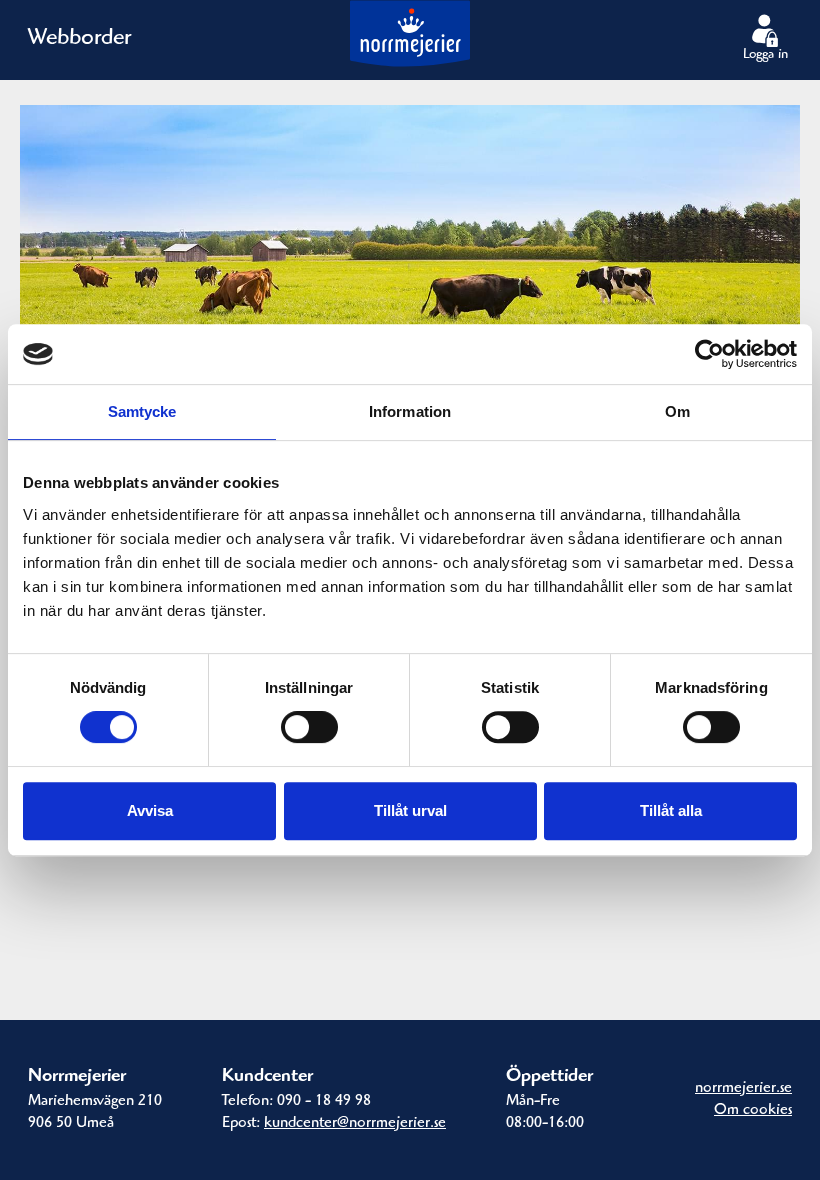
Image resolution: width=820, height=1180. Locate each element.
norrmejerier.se (743, 1089)
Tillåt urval (410, 810)
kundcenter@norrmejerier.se (355, 1124)
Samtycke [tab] (142, 411)
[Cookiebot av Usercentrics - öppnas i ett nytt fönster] (709, 354)
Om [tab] (677, 411)
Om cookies (753, 1111)
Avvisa (150, 810)
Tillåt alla (671, 810)
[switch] (309, 727)
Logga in (765, 56)
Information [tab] (410, 411)
